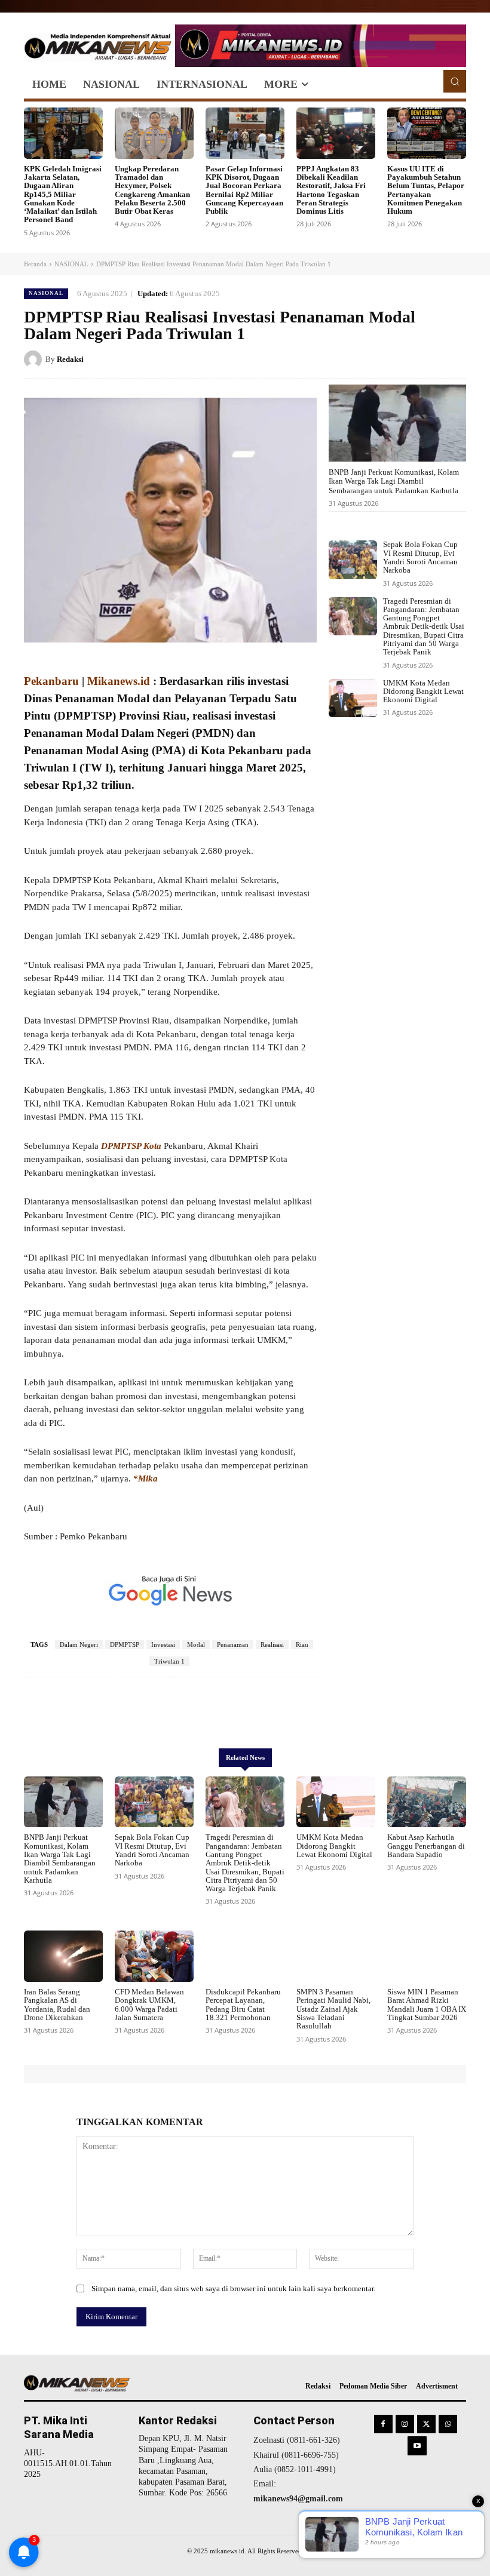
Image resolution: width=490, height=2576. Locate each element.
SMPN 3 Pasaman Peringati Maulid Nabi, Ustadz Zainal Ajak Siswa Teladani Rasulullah (333, 2009)
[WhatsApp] (454, 359)
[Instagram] (405, 2424)
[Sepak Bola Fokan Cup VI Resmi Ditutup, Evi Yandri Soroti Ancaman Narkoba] (353, 560)
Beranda (35, 264)
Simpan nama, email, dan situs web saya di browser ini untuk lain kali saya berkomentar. (233, 2288)
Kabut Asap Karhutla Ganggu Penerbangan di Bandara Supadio (426, 1846)
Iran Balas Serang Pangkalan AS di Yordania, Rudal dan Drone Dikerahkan (57, 2005)
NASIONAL (71, 264)
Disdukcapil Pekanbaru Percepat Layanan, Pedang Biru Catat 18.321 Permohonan (243, 2005)
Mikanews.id (119, 681)
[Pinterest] (427, 359)
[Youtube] (417, 2446)
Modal (196, 1644)
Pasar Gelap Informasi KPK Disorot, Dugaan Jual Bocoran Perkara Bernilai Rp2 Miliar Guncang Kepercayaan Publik (244, 190)
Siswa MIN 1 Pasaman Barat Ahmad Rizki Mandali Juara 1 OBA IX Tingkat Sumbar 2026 (427, 2005)
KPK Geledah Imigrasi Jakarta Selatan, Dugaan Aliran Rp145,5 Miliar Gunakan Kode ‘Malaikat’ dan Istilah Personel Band (63, 194)
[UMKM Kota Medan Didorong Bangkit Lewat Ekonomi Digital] (353, 698)
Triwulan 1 (169, 1661)
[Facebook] (372, 359)
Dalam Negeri (79, 1644)
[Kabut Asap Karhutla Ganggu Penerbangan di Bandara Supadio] (427, 1802)
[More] (302, 1713)
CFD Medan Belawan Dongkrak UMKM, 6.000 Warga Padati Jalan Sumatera (149, 2005)
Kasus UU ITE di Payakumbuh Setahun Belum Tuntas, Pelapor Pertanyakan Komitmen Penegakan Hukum (426, 190)
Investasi (163, 1644)
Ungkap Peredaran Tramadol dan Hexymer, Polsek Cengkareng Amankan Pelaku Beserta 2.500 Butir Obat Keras (152, 190)
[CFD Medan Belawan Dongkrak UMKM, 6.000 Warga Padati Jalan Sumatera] (154, 1956)
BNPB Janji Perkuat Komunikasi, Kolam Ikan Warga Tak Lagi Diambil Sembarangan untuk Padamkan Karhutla (394, 481)
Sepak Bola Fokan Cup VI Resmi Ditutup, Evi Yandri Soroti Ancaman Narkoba (420, 557)
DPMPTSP (125, 1644)
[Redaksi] (35, 359)
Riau (302, 1644)
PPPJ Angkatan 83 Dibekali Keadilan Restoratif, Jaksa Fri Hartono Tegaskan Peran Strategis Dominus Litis (331, 190)
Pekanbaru (53, 681)
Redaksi (70, 359)
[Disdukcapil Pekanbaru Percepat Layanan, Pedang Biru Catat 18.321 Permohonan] (245, 1956)
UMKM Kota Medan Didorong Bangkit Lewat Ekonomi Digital (423, 691)
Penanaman (233, 1644)
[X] (399, 359)
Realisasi (272, 1644)
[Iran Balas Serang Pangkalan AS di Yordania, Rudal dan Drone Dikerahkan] (63, 1956)
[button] (455, 81)
